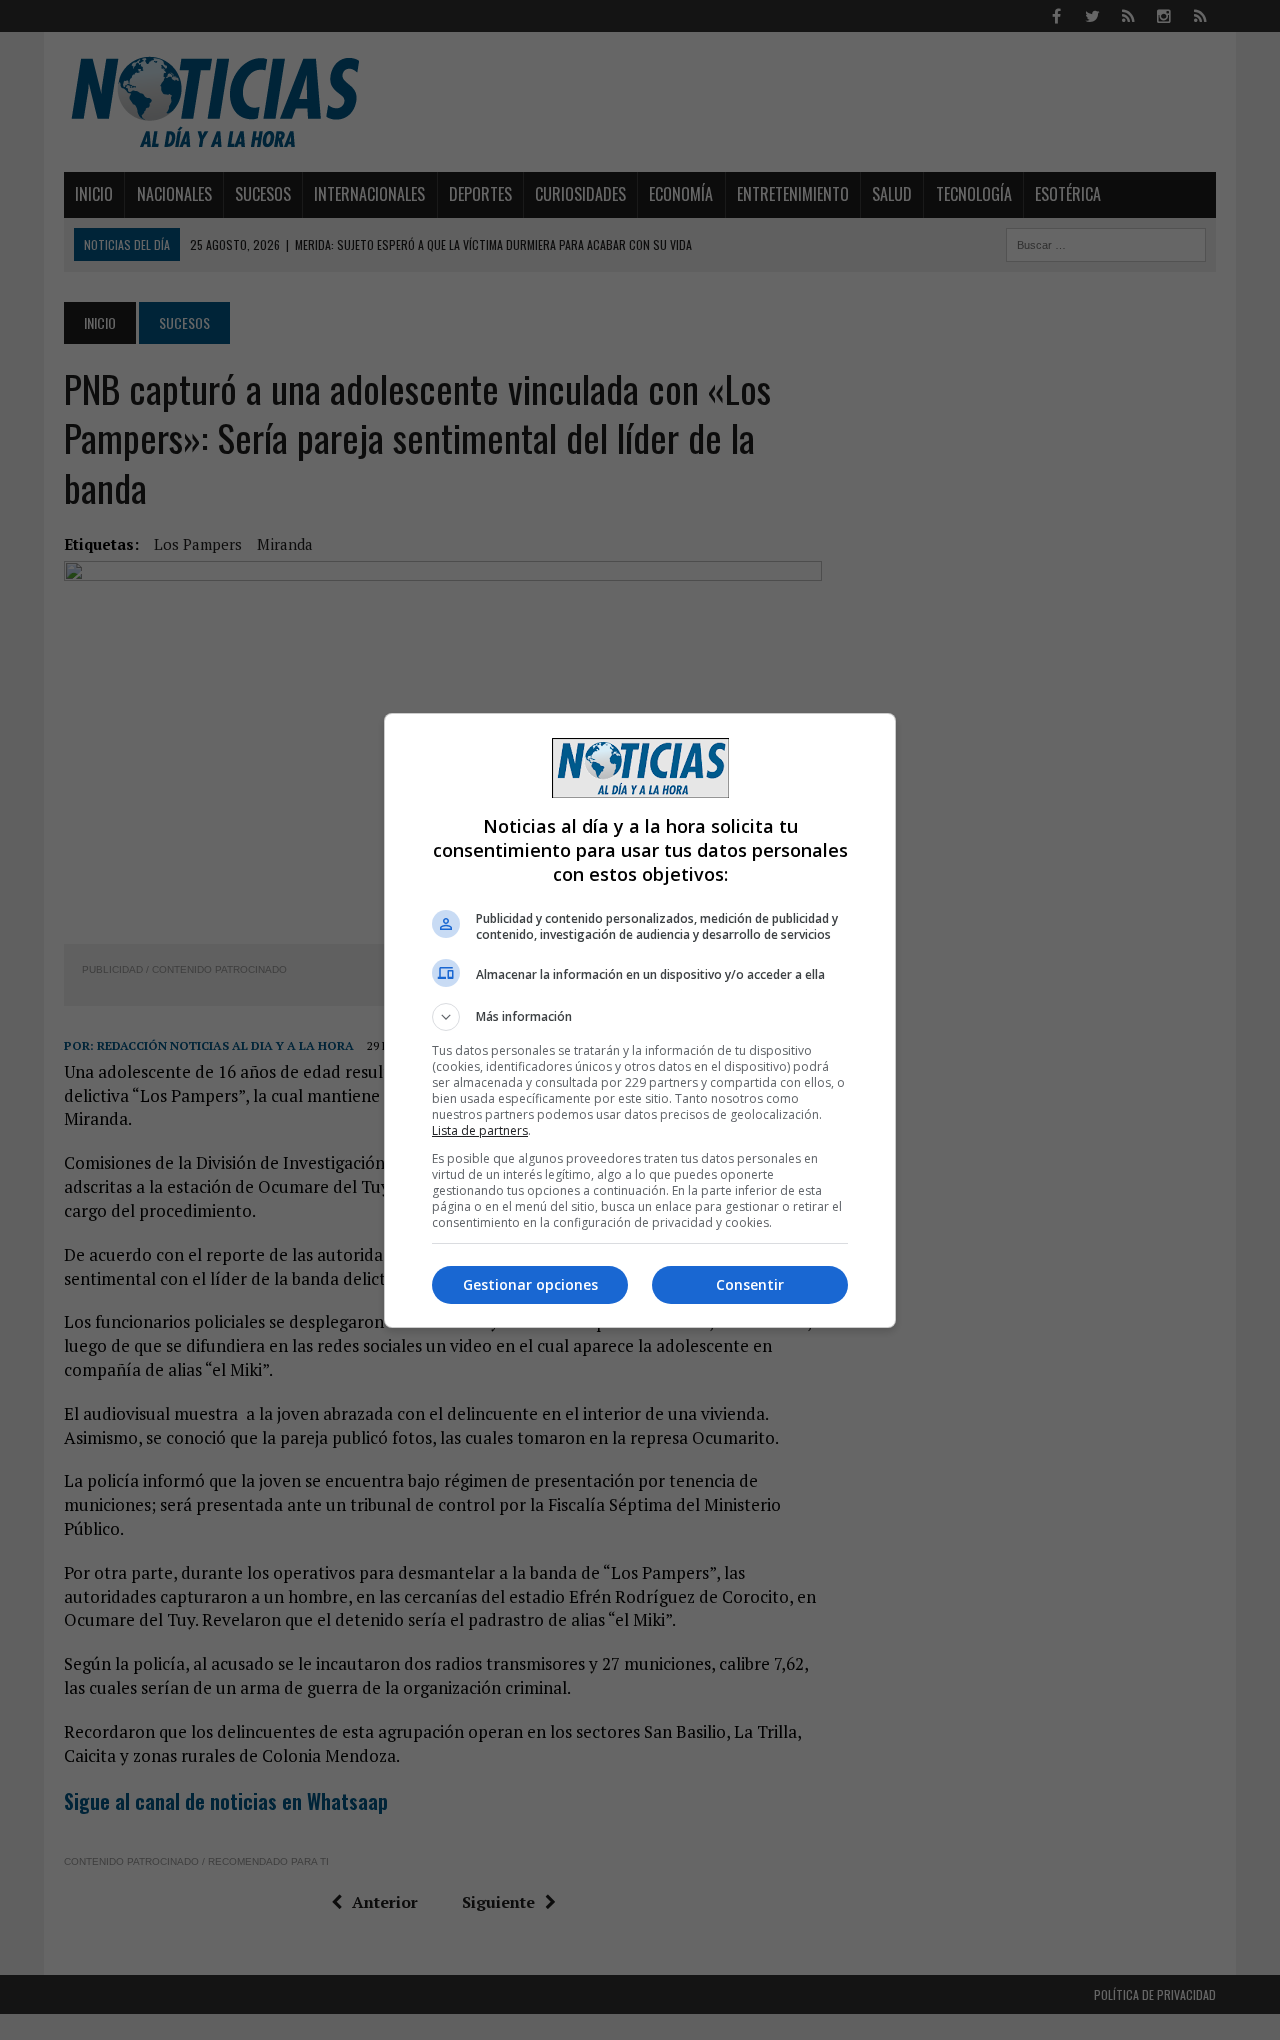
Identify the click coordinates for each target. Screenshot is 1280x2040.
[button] (640, 1017)
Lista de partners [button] (480, 1130)
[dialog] (640, 1020)
